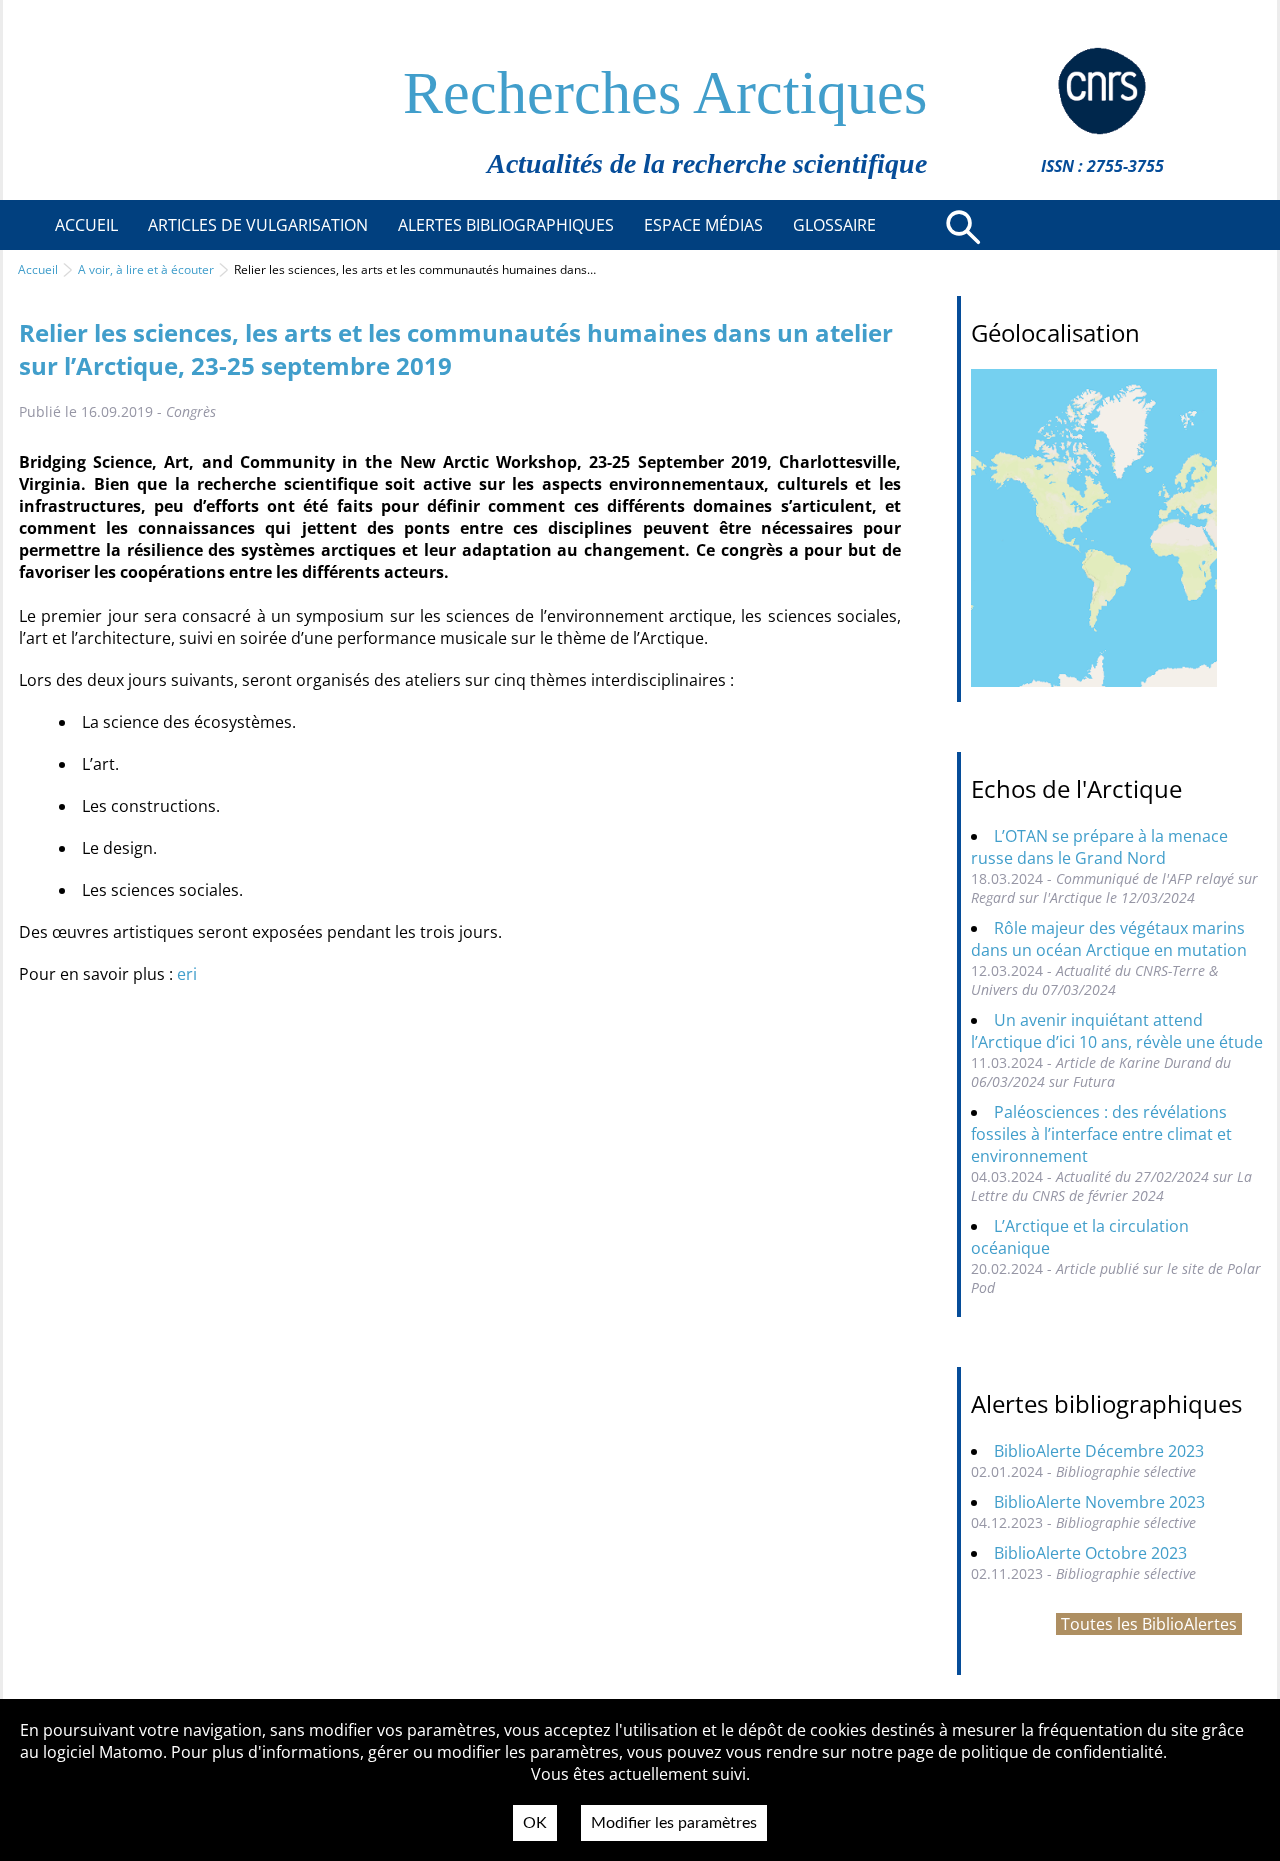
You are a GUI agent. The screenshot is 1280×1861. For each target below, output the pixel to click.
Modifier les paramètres (674, 1823)
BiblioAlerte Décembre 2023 (1099, 1451)
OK (535, 1823)
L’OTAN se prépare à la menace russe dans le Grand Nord (1099, 847)
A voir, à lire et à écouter (146, 269)
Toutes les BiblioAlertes (1149, 1624)
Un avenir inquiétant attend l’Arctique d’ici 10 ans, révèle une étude (1117, 1031)
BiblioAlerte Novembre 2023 (1099, 1502)
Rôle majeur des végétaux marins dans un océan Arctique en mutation (1109, 939)
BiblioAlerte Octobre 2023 (1090, 1553)
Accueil (38, 269)
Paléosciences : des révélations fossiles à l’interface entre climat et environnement (1101, 1134)
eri (187, 974)
